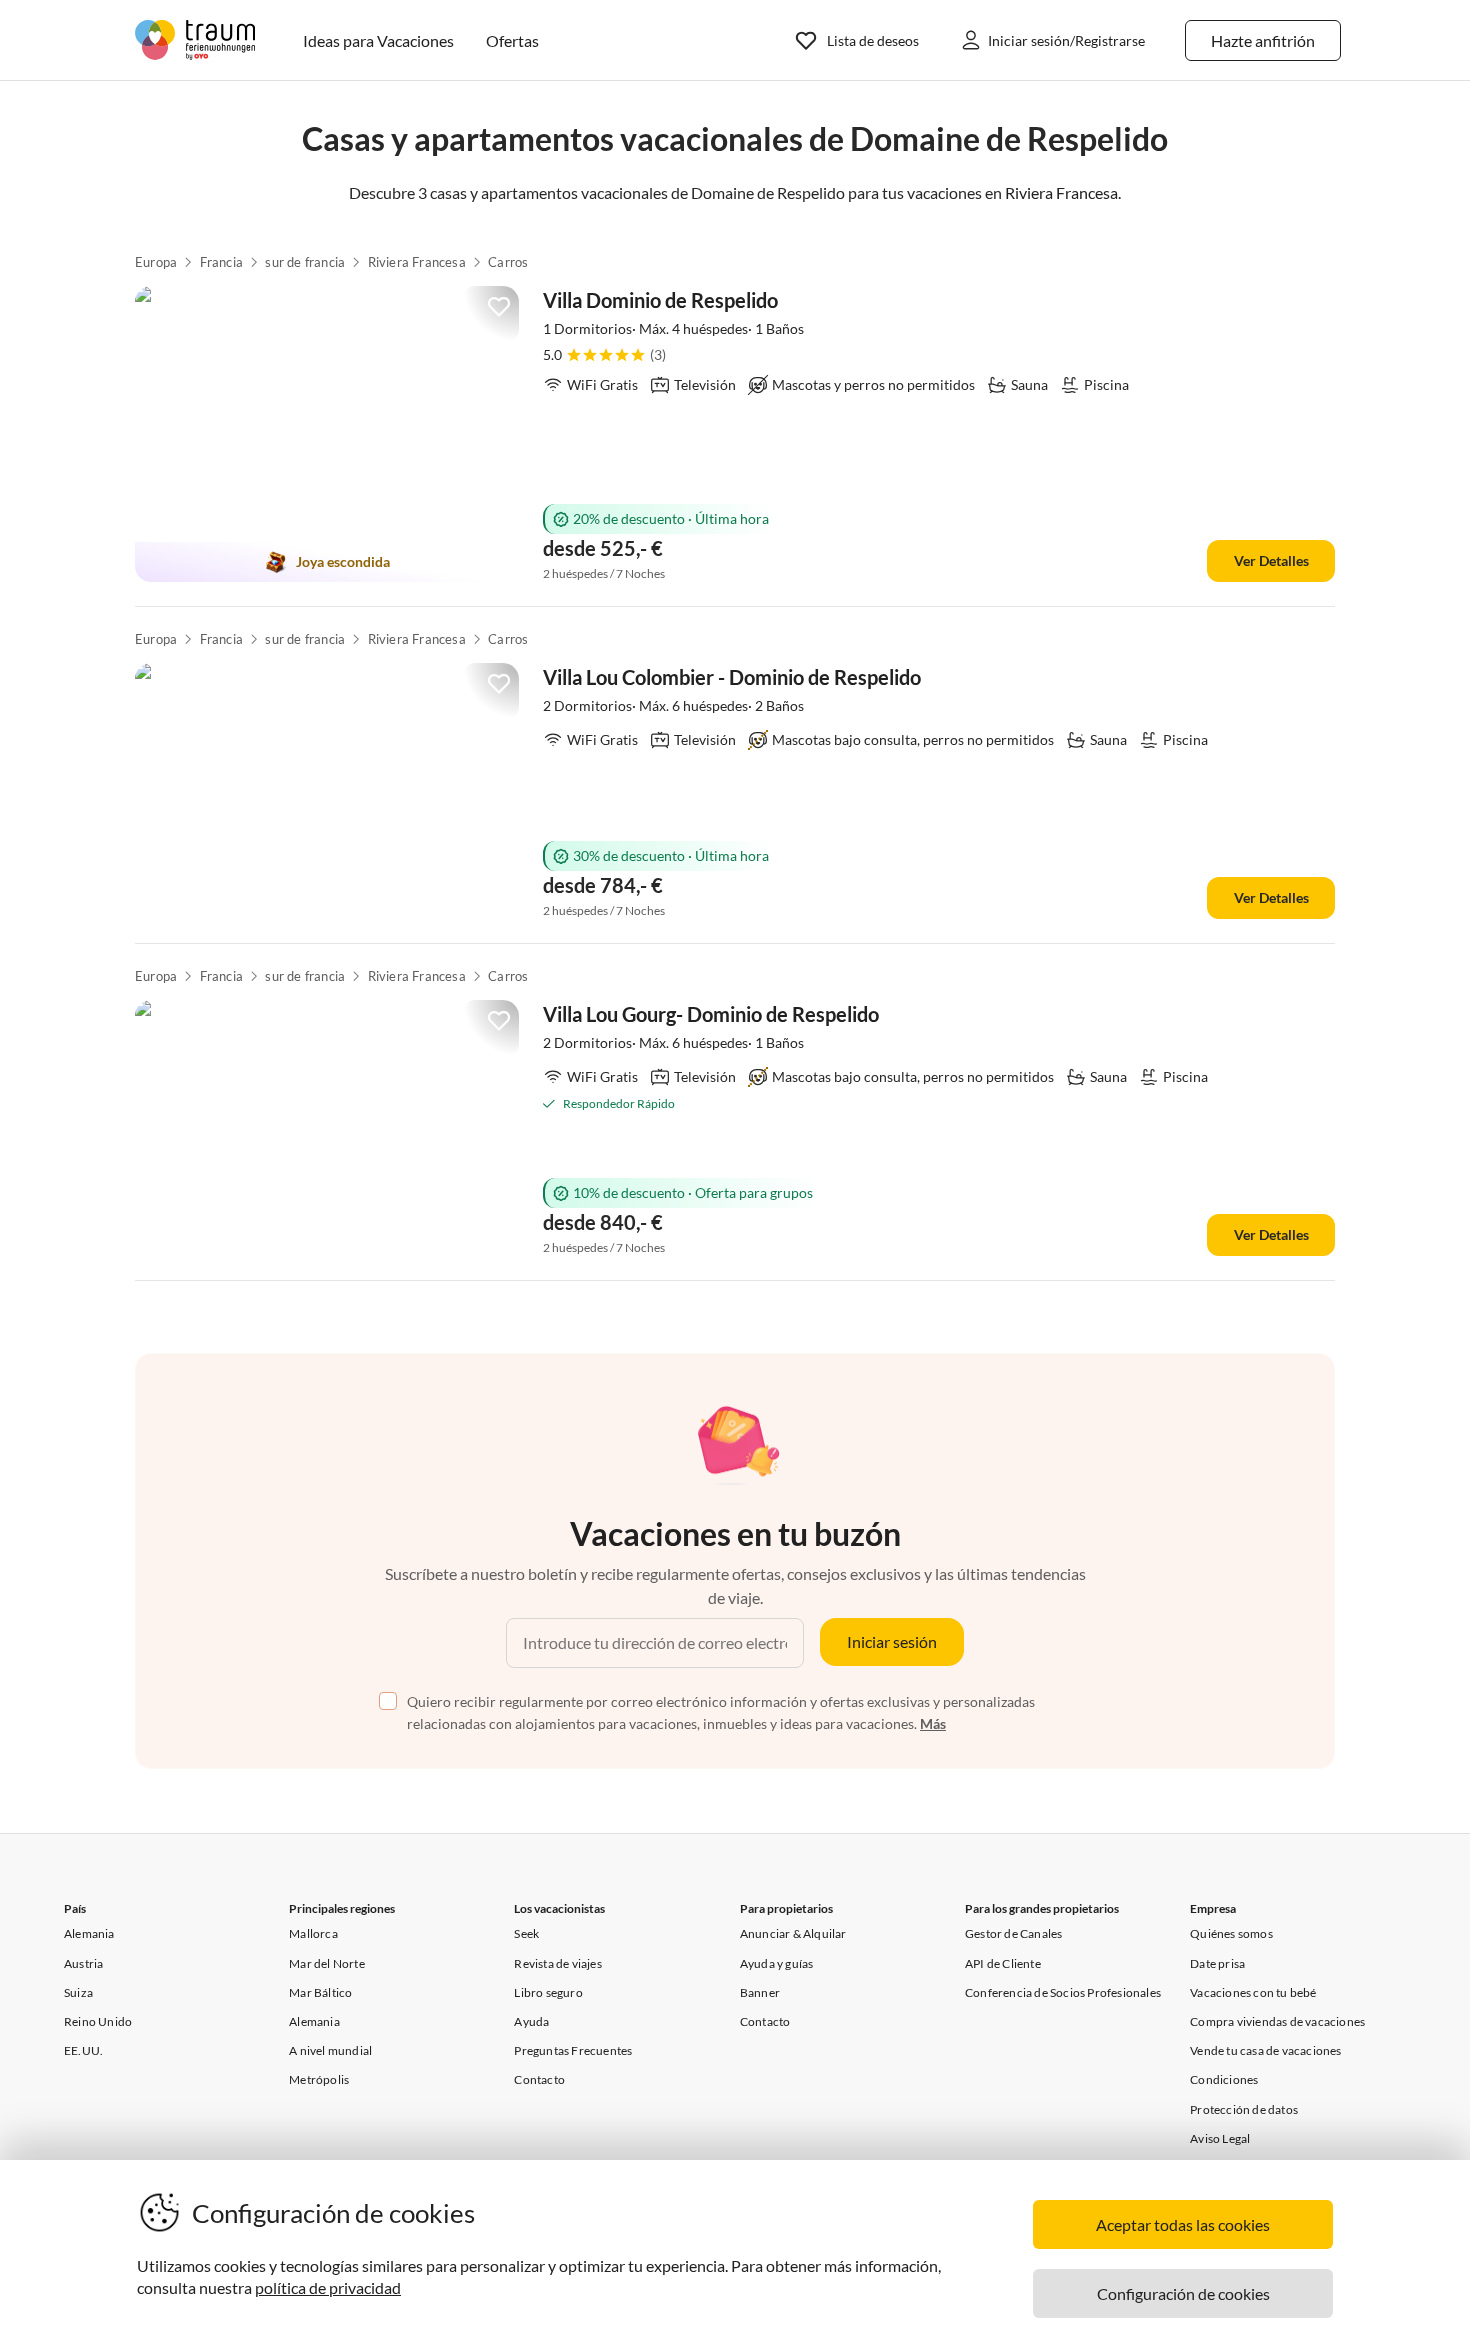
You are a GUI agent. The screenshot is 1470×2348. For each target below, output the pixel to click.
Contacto (539, 2079)
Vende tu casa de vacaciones (1265, 2050)
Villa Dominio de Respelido (660, 300)
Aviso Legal (1220, 2138)
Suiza (78, 1992)
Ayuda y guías (777, 1963)
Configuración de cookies (1183, 2293)
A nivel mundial (330, 2050)
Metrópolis (319, 2079)
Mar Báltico (320, 1992)
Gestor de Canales (1013, 1933)
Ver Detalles (1271, 560)
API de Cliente (1003, 1963)
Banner (760, 1992)
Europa (156, 262)
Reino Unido (98, 2021)
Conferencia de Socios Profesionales (1063, 1992)
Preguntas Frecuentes (573, 2050)
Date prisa (1217, 1963)
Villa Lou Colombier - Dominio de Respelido (732, 677)
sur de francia (305, 262)
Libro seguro (548, 1992)
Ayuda (531, 2021)
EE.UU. (83, 2050)
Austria (83, 1963)
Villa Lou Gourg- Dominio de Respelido (711, 1014)
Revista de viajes (557, 1963)
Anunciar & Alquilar (793, 1933)
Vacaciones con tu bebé (1253, 1992)
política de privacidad (328, 2287)
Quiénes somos (1231, 1933)
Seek (526, 1933)
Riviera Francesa (417, 262)
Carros (508, 262)
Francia (221, 262)
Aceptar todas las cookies (1183, 2224)
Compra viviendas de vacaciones (1277, 2021)
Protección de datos (1244, 2109)
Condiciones (1224, 2079)
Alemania (89, 1933)
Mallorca (313, 1933)
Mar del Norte (327, 1963)
